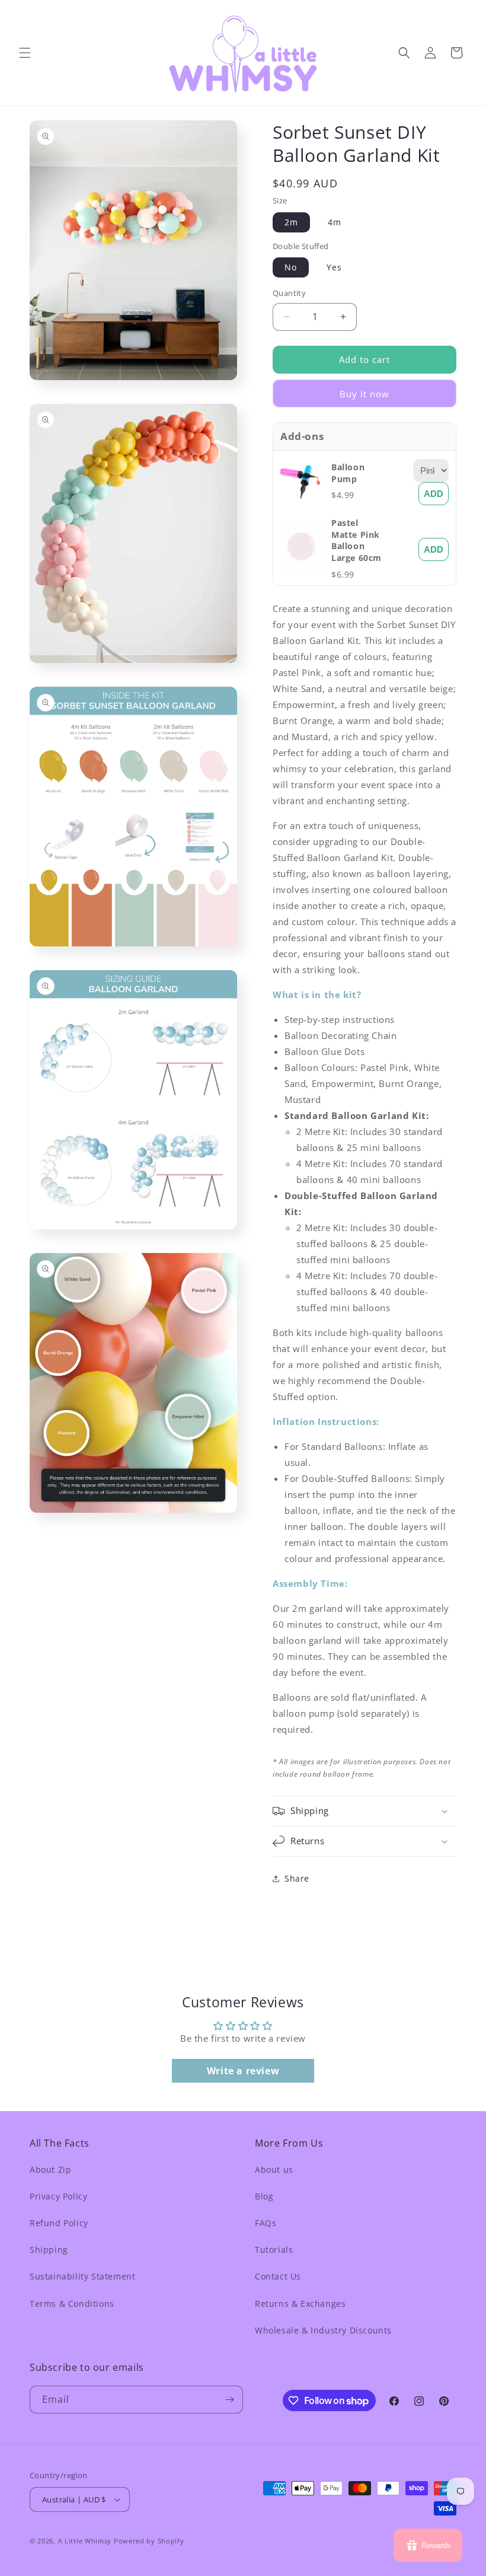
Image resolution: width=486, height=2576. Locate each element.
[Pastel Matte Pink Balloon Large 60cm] (306, 570)
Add (434, 494)
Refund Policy (59, 2223)
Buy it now (364, 394)
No (291, 267)
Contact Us (278, 2276)
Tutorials (274, 2250)
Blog (264, 2196)
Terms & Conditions (72, 2304)
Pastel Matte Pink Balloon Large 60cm (356, 540)
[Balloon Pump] (306, 503)
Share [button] (297, 1878)
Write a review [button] (243, 2071)
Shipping (49, 2250)
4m (335, 222)
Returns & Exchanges (300, 2304)
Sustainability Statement (82, 2276)
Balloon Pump (348, 473)
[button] (25, 53)
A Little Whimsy (85, 2541)
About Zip (50, 2169)
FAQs (266, 2223)
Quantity (289, 293)
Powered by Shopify (149, 2541)
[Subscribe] (229, 2400)
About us (274, 2169)
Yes (334, 267)
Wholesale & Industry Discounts (323, 2330)
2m (291, 222)
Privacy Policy (58, 2196)
